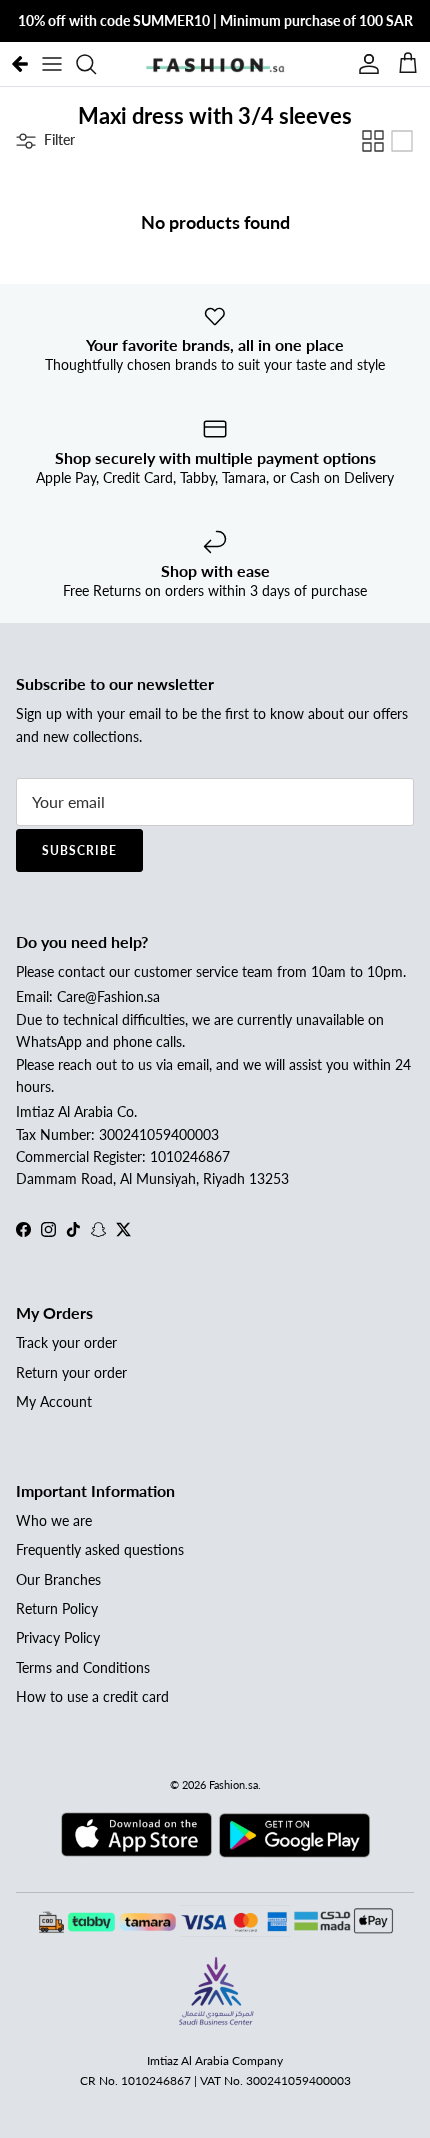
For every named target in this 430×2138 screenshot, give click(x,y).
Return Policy (57, 1608)
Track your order (66, 1342)
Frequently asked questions (100, 1549)
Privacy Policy (58, 1637)
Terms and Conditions (83, 1667)
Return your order (71, 1372)
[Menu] (52, 64)
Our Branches (58, 1579)
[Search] (96, 64)
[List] (402, 141)
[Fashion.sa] (215, 64)
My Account (54, 1401)
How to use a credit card (92, 1696)
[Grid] (373, 141)
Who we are (54, 1520)
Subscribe (79, 850)
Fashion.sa (233, 1784)
